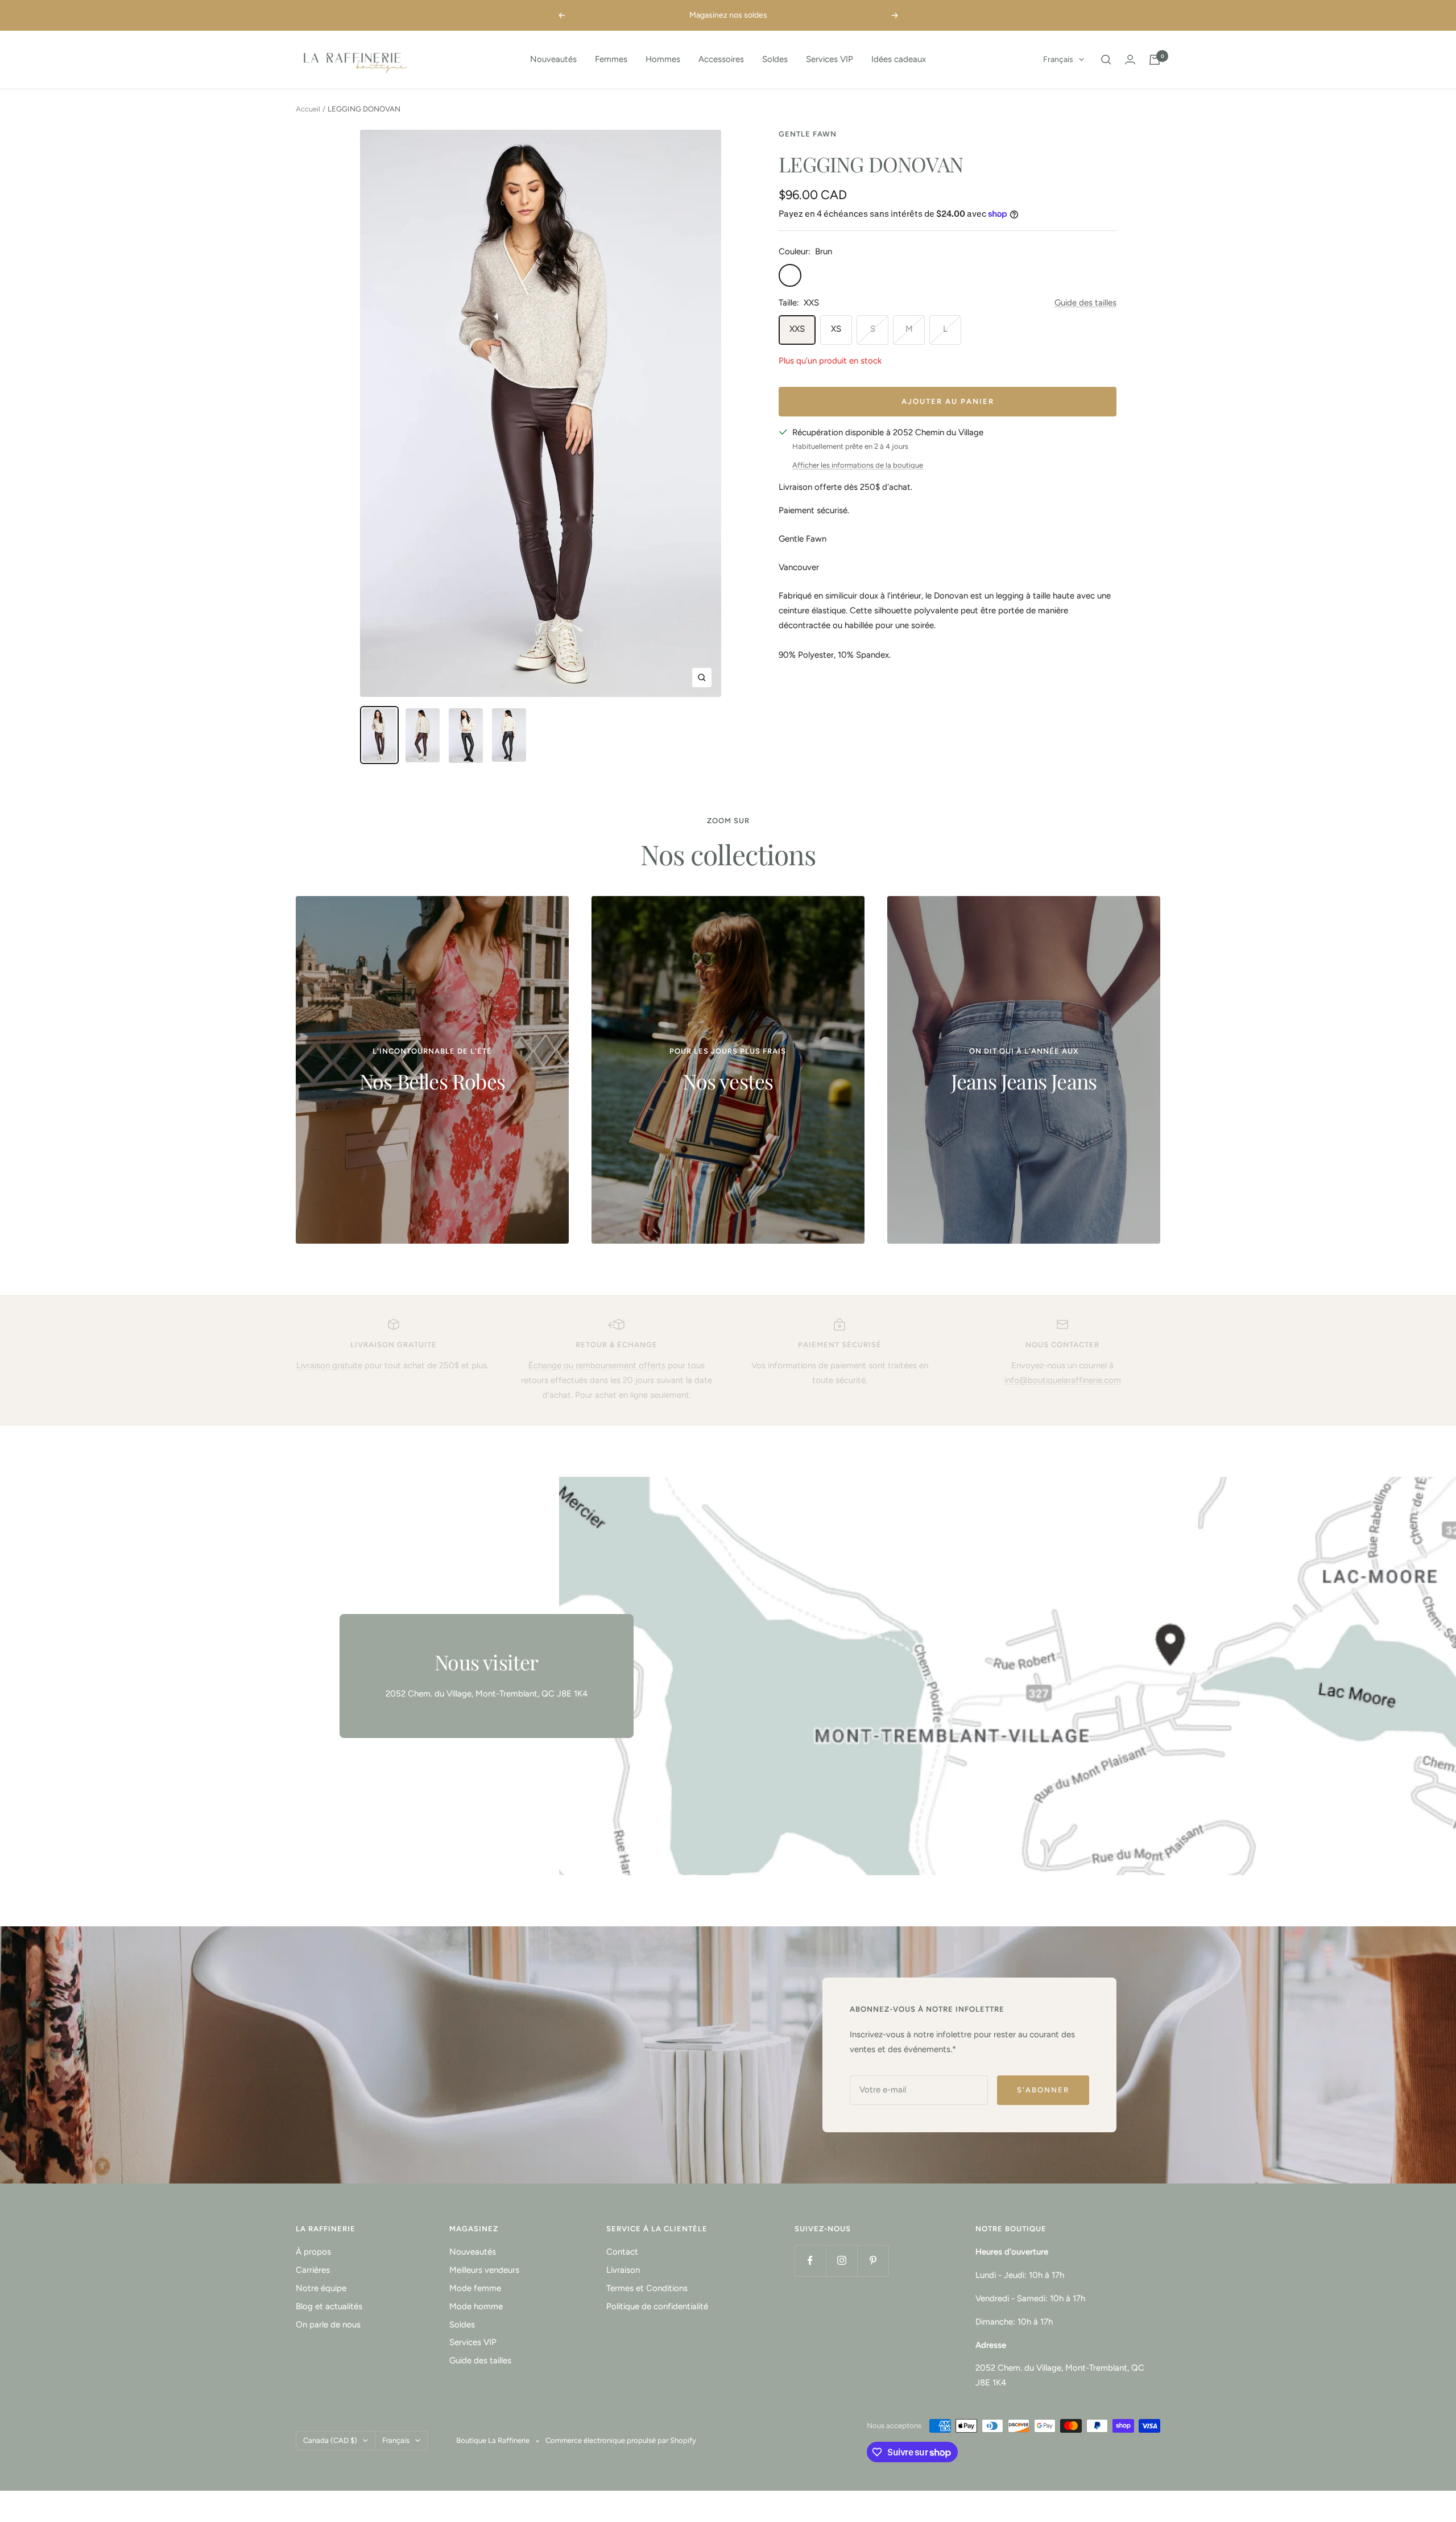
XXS (797, 329)
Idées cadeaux (899, 59)
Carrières (313, 2270)
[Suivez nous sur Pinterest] (873, 2261)
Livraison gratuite (329, 1365)
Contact (622, 2252)
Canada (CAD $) (330, 2440)
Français (1058, 59)
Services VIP (830, 59)
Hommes (663, 59)
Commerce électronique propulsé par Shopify (621, 2440)
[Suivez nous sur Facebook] (810, 2261)
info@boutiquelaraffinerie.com (1063, 1380)
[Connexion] (1130, 59)
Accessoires (721, 59)
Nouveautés (553, 59)
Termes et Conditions (647, 2288)
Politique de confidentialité (657, 2306)
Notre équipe (321, 2288)
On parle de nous (328, 2325)
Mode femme (475, 2288)
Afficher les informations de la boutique (858, 465)
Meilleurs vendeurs (484, 2270)
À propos (313, 2252)
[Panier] (1155, 60)
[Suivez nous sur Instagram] (841, 2261)
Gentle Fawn (808, 134)
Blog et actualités (329, 2306)
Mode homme (476, 2306)
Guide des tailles (1085, 303)
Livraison (623, 2270)
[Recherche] (1106, 60)
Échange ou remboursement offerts (597, 1365)
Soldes (775, 59)
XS (836, 329)
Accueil (308, 109)
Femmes (611, 59)
